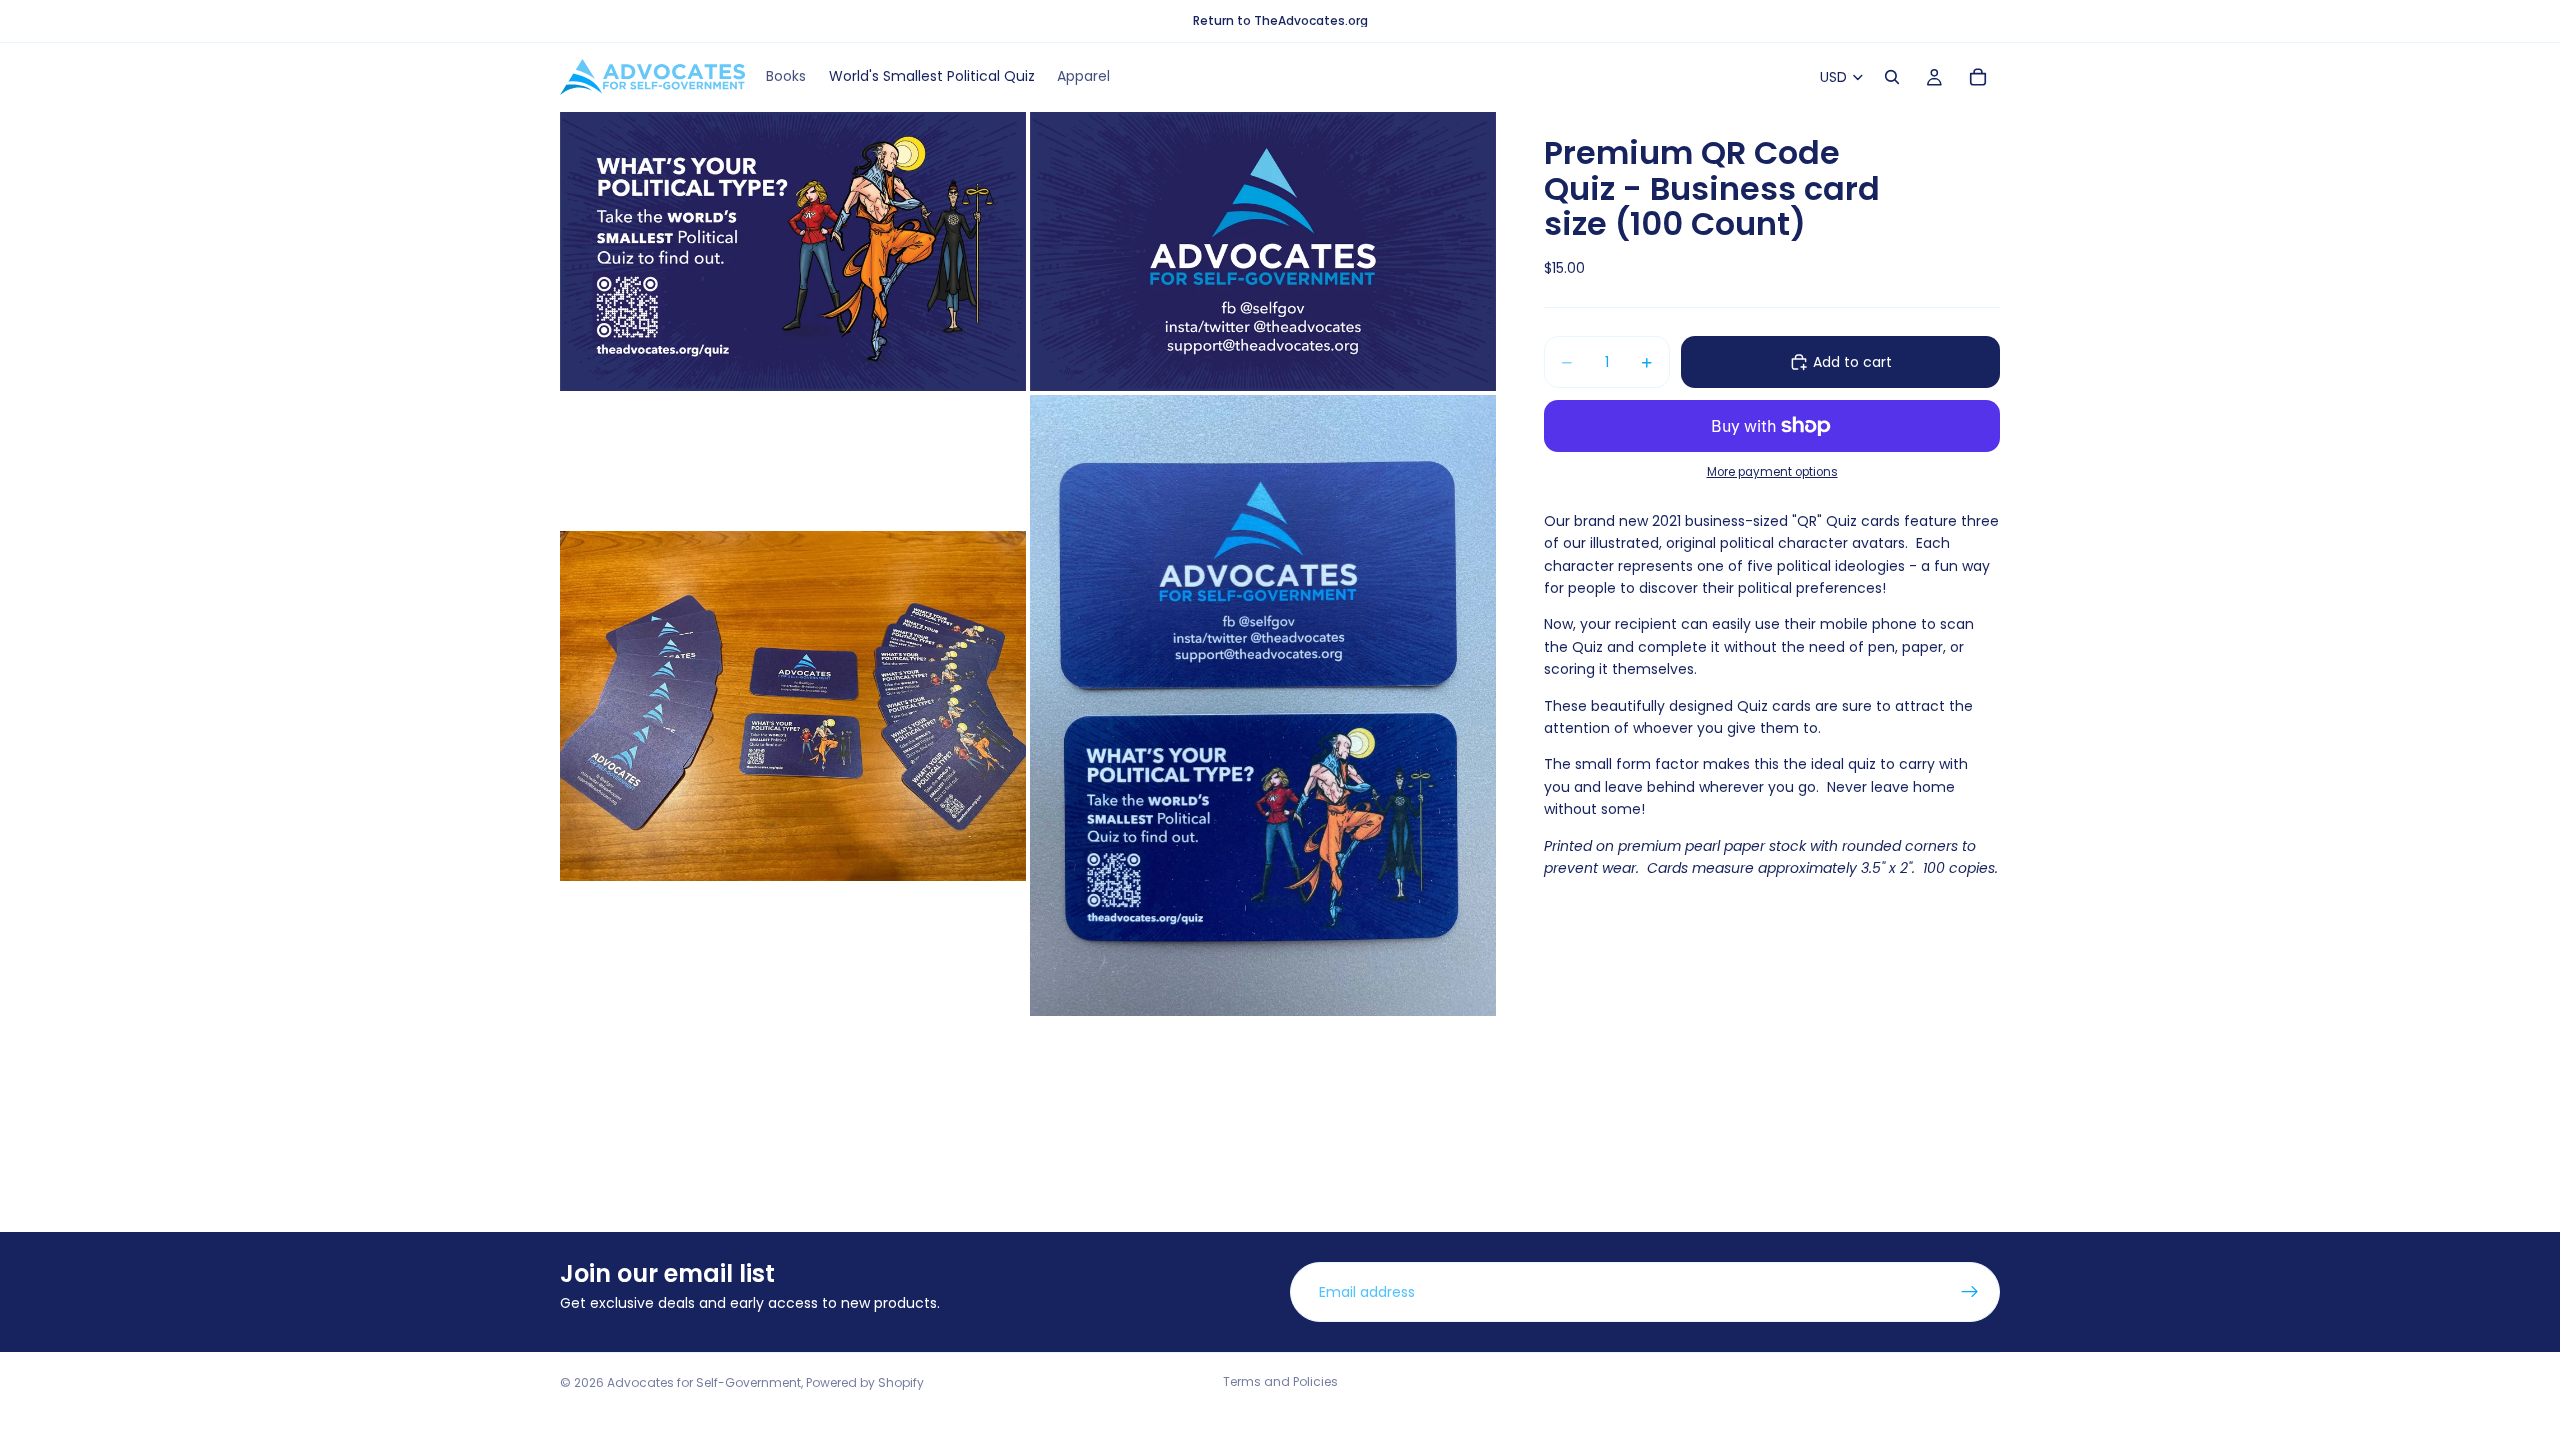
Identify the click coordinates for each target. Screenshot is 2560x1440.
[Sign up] (1970, 1292)
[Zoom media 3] (793, 705)
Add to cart (1852, 362)
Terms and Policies (1280, 1381)
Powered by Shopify (865, 1382)
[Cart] (1978, 77)
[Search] (1892, 77)
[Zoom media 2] (1263, 251)
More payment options (1772, 472)
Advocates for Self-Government (704, 1382)
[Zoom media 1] (793, 251)
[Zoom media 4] (1263, 705)
